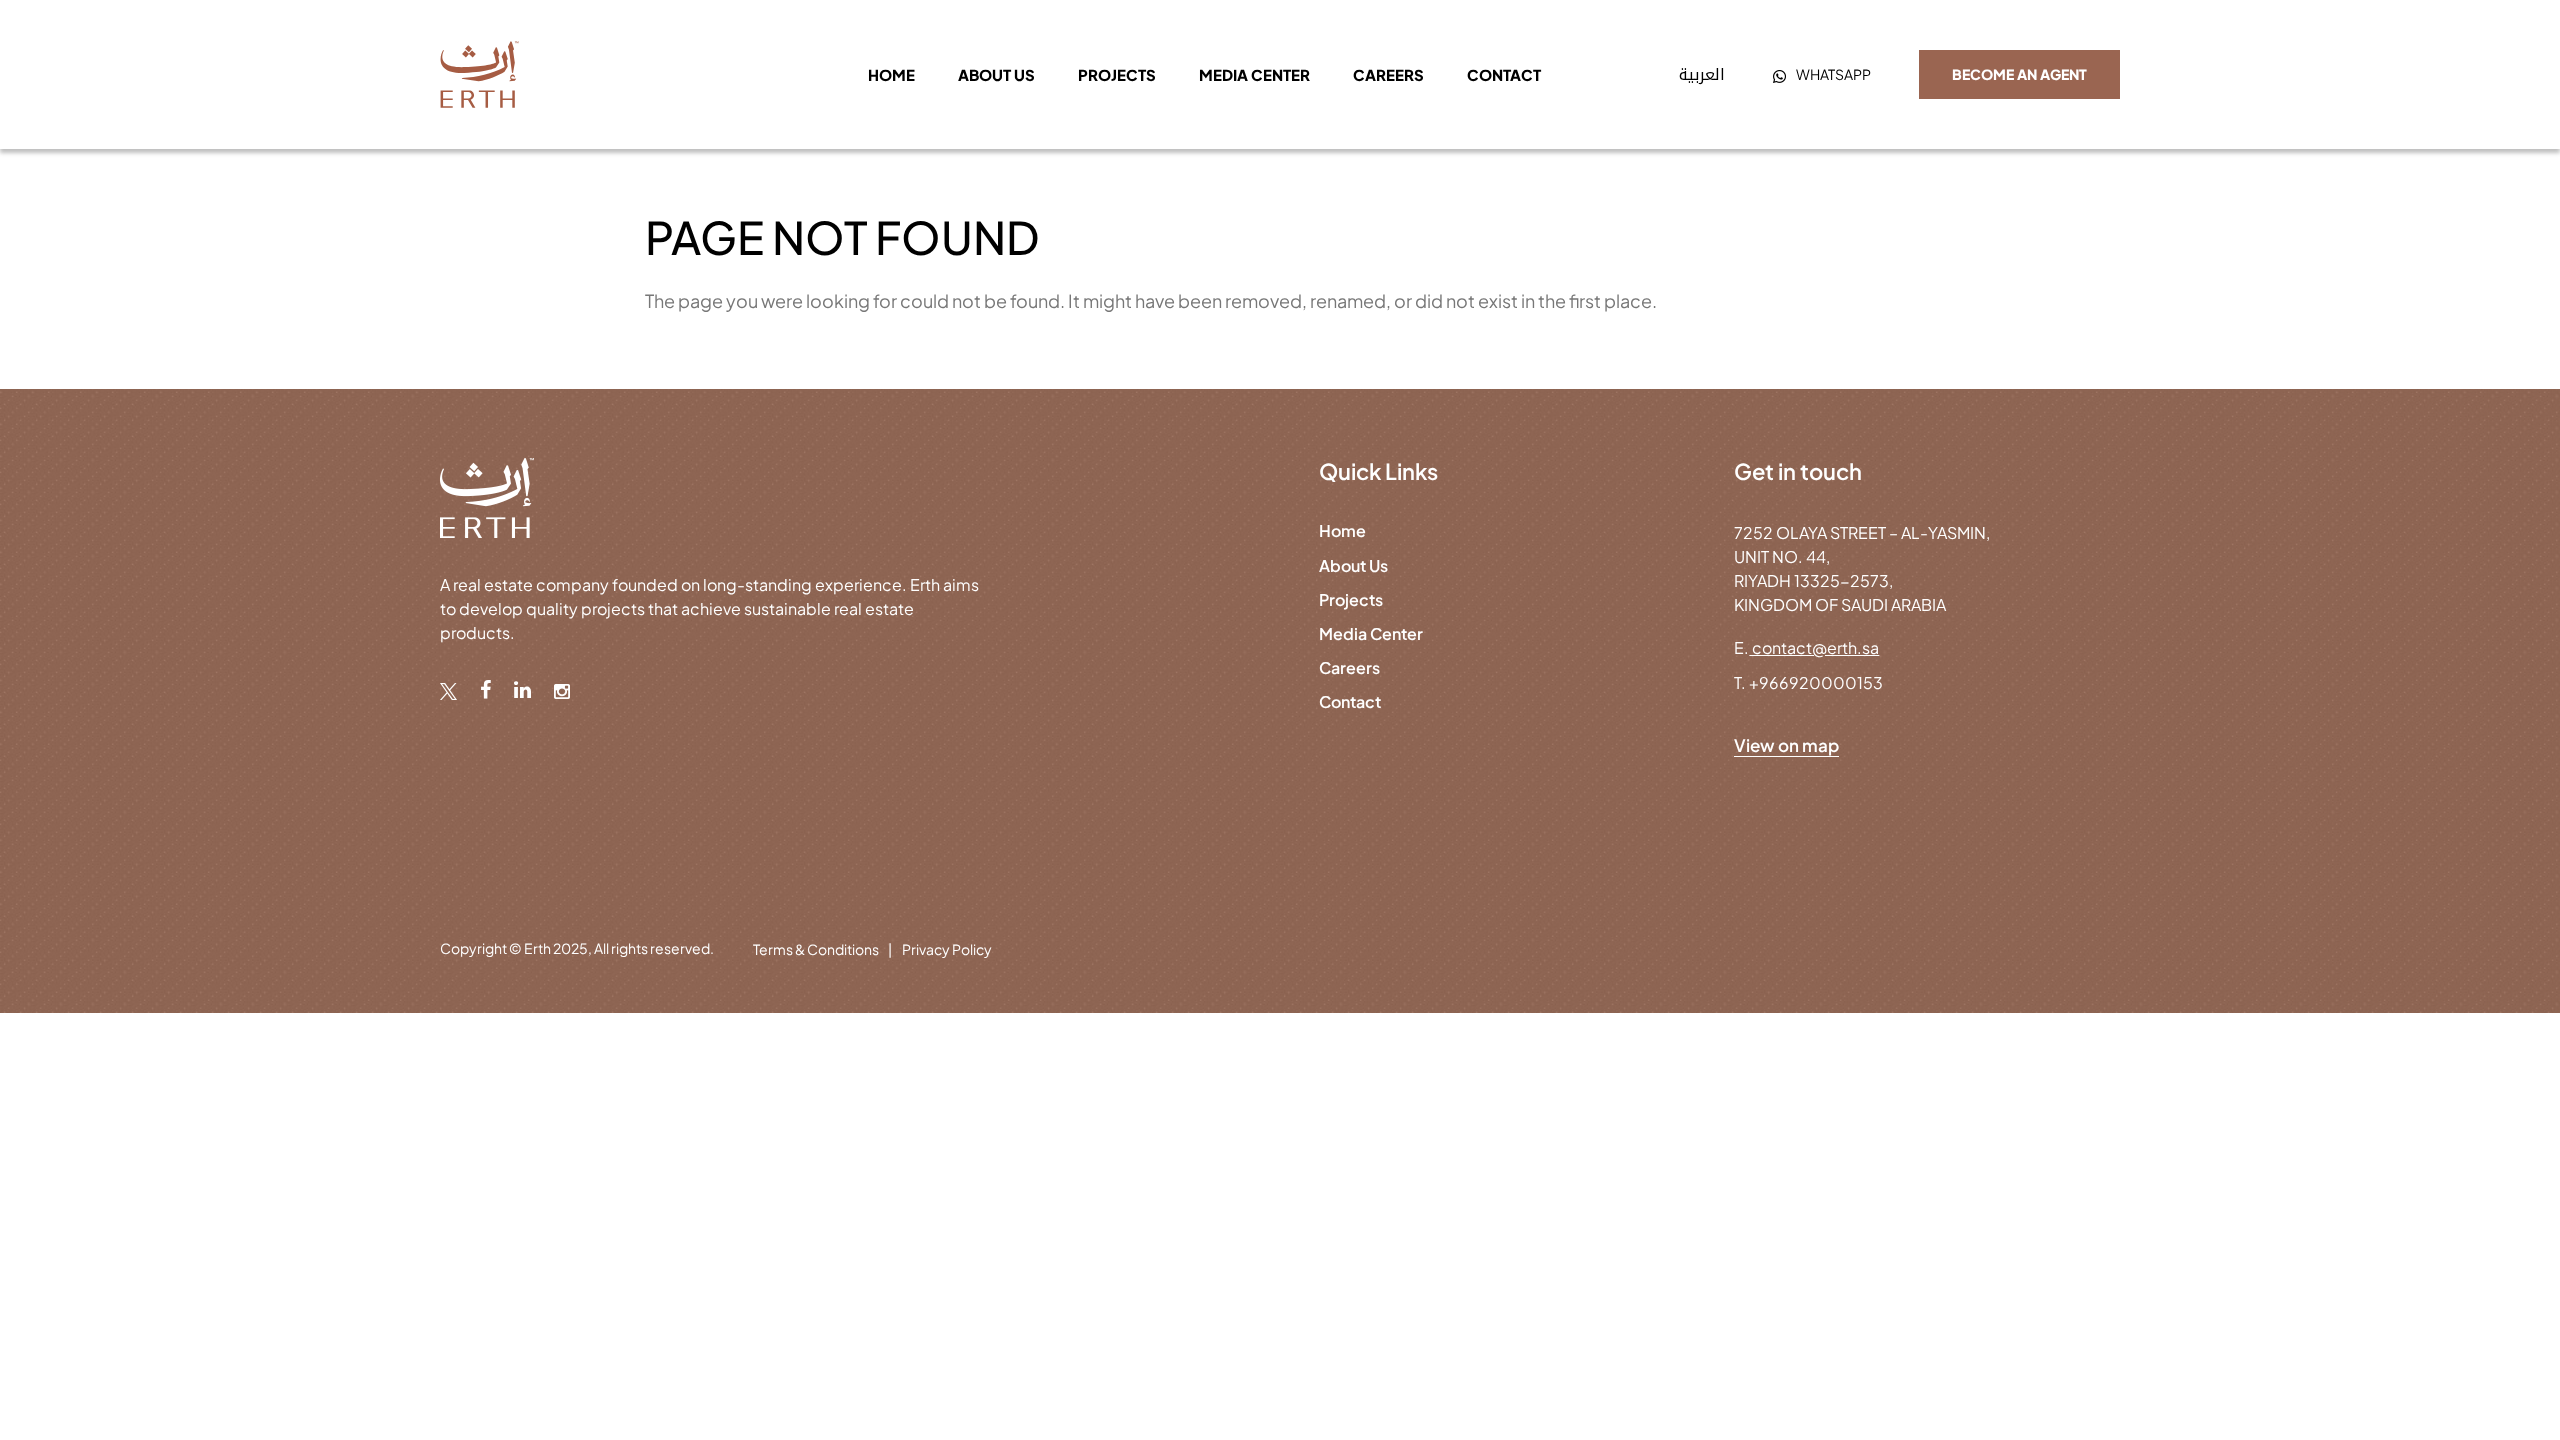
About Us (1353, 565)
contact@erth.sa (1814, 647)
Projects (1117, 75)
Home (891, 75)
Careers (1388, 75)
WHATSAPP (1833, 74)
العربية (1702, 74)
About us (996, 75)
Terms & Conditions (816, 949)
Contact (1504, 75)
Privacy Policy (947, 949)
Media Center (1254, 75)
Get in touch (1798, 471)
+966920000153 (1816, 682)
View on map (1786, 745)
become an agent (2019, 74)
